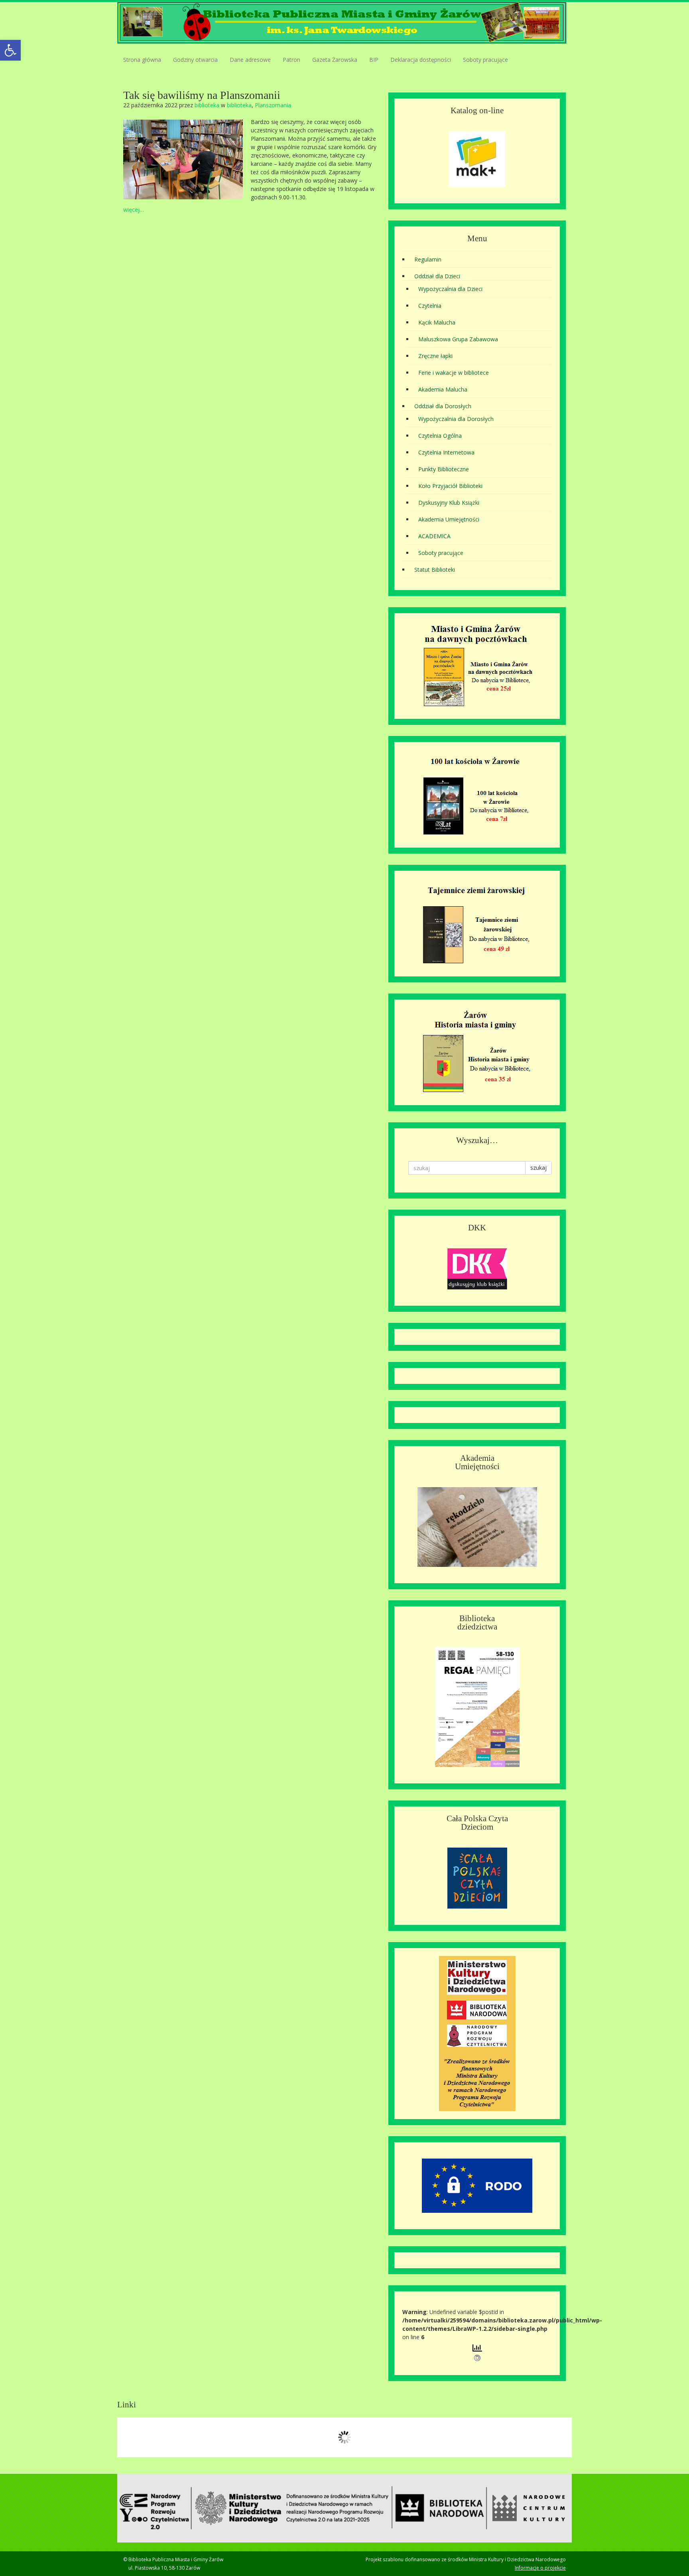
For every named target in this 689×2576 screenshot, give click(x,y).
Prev (128, 2437)
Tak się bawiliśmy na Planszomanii (202, 95)
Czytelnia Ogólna (440, 436)
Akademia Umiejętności (449, 519)
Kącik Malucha (437, 322)
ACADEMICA (434, 536)
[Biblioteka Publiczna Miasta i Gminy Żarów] (342, 22)
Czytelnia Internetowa (446, 452)
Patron (291, 60)
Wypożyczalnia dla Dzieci (450, 289)
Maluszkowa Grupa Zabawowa (458, 339)
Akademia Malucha (443, 389)
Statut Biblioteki (435, 570)
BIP (374, 60)
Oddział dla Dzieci (437, 276)
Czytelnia (430, 306)
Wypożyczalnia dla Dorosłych (456, 419)
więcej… (134, 210)
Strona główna (142, 60)
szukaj (538, 1168)
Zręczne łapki (435, 356)
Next (561, 2437)
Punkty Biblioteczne (444, 469)
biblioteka (207, 105)
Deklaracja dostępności (421, 60)
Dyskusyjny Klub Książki (449, 503)
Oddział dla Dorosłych (443, 406)
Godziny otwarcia (195, 60)
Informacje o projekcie (540, 2568)
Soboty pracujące (485, 60)
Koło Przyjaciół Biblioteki (450, 486)
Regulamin (428, 259)
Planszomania (273, 105)
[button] (10, 50)
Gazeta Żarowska (335, 60)
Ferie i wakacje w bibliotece (454, 373)
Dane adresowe (250, 60)
